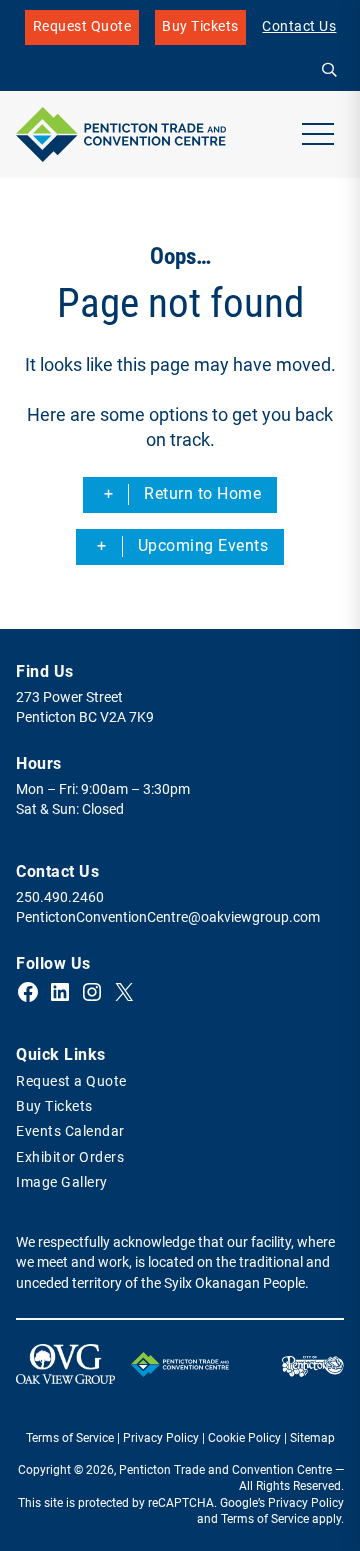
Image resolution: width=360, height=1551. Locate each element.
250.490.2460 (60, 897)
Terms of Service (70, 1438)
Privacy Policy (161, 1438)
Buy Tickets (200, 31)
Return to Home (202, 493)
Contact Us (299, 26)
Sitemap (312, 1438)
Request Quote (82, 26)
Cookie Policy (244, 1438)
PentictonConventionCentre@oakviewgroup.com (168, 917)
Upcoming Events (203, 545)
